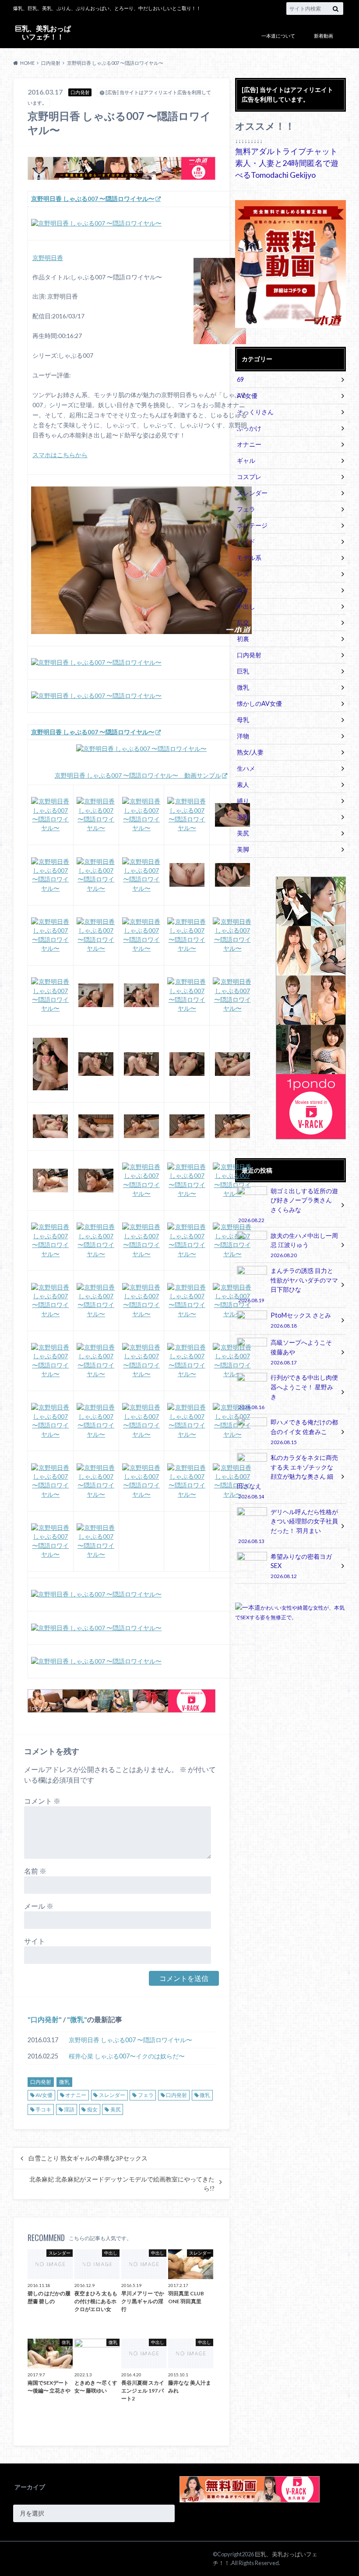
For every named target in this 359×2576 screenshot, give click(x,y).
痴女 (92, 2109)
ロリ (243, 590)
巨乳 (243, 671)
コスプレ (249, 477)
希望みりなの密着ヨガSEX (301, 1566)
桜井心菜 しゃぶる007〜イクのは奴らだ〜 (127, 2056)
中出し (246, 606)
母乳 (243, 720)
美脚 (243, 849)
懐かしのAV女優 (259, 703)
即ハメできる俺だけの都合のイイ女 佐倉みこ (304, 1432)
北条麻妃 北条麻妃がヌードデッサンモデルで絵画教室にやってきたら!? (122, 2184)
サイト (35, 1941)
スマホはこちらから (60, 455)
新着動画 (324, 36)
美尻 (116, 2109)
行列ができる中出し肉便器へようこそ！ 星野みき (288, 1392)
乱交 (243, 622)
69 (240, 379)
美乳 (243, 817)
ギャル (246, 460)
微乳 (77, 2019)
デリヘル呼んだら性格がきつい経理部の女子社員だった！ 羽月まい (288, 1526)
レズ (243, 574)
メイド (246, 541)
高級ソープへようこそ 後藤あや (301, 1352)
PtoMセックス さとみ (301, 1320)
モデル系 (249, 558)
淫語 (69, 2109)
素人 (243, 784)
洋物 (243, 736)
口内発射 (45, 2019)
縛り (243, 801)
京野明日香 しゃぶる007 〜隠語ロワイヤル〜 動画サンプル (138, 775)
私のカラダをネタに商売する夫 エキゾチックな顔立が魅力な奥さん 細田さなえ (287, 1477)
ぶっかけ (249, 428)
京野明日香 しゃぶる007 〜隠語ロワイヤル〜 (130, 2040)
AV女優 (44, 2095)
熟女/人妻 (250, 752)
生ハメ (246, 768)
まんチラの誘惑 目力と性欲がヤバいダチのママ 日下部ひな (288, 1285)
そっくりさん (255, 412)
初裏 (243, 639)
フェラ (146, 2095)
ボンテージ (252, 525)
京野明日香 (48, 258)
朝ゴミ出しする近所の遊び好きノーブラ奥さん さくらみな (288, 1205)
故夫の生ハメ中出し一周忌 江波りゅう (304, 1245)
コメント (42, 1801)
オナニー (76, 2095)
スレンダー (112, 2095)
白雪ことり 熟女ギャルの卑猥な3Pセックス (88, 2158)
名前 (35, 1871)
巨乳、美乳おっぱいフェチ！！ (43, 32)
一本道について (278, 36)
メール (39, 1906)
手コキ (43, 2109)
